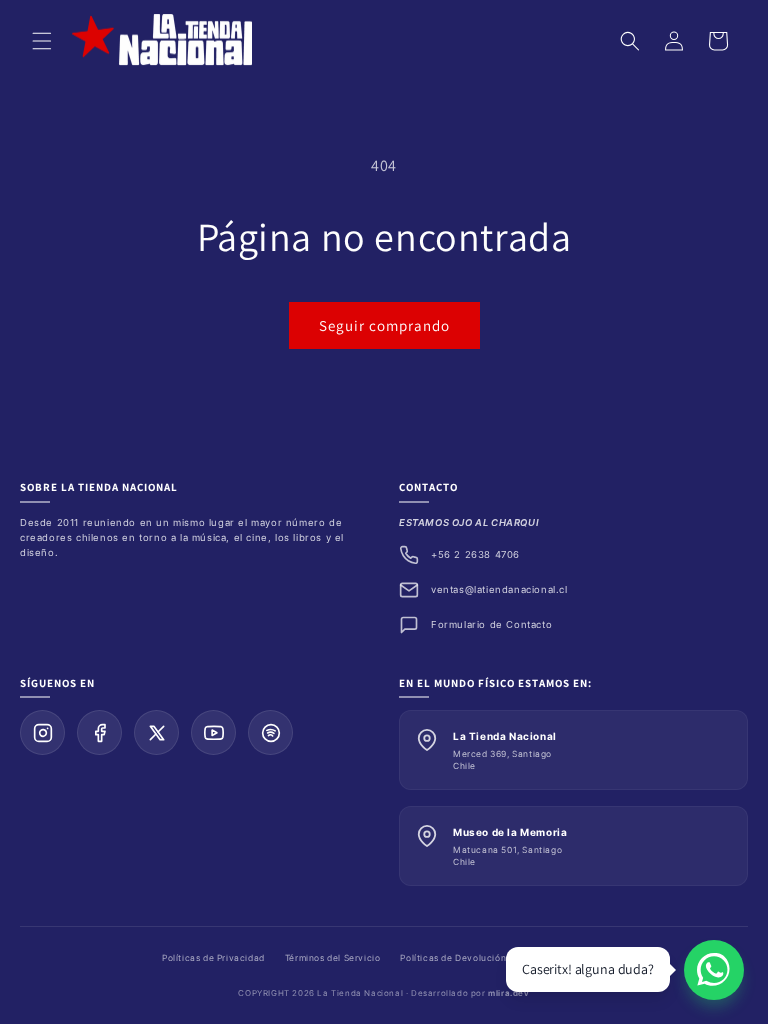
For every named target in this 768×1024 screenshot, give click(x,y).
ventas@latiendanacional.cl (499, 589)
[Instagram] (42, 732)
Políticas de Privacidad (213, 958)
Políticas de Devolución (453, 958)
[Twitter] (156, 732)
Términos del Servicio (333, 958)
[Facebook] (99, 732)
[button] (42, 41)
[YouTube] (213, 732)
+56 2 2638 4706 (475, 554)
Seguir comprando (384, 325)
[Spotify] (270, 732)
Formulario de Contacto (491, 624)
